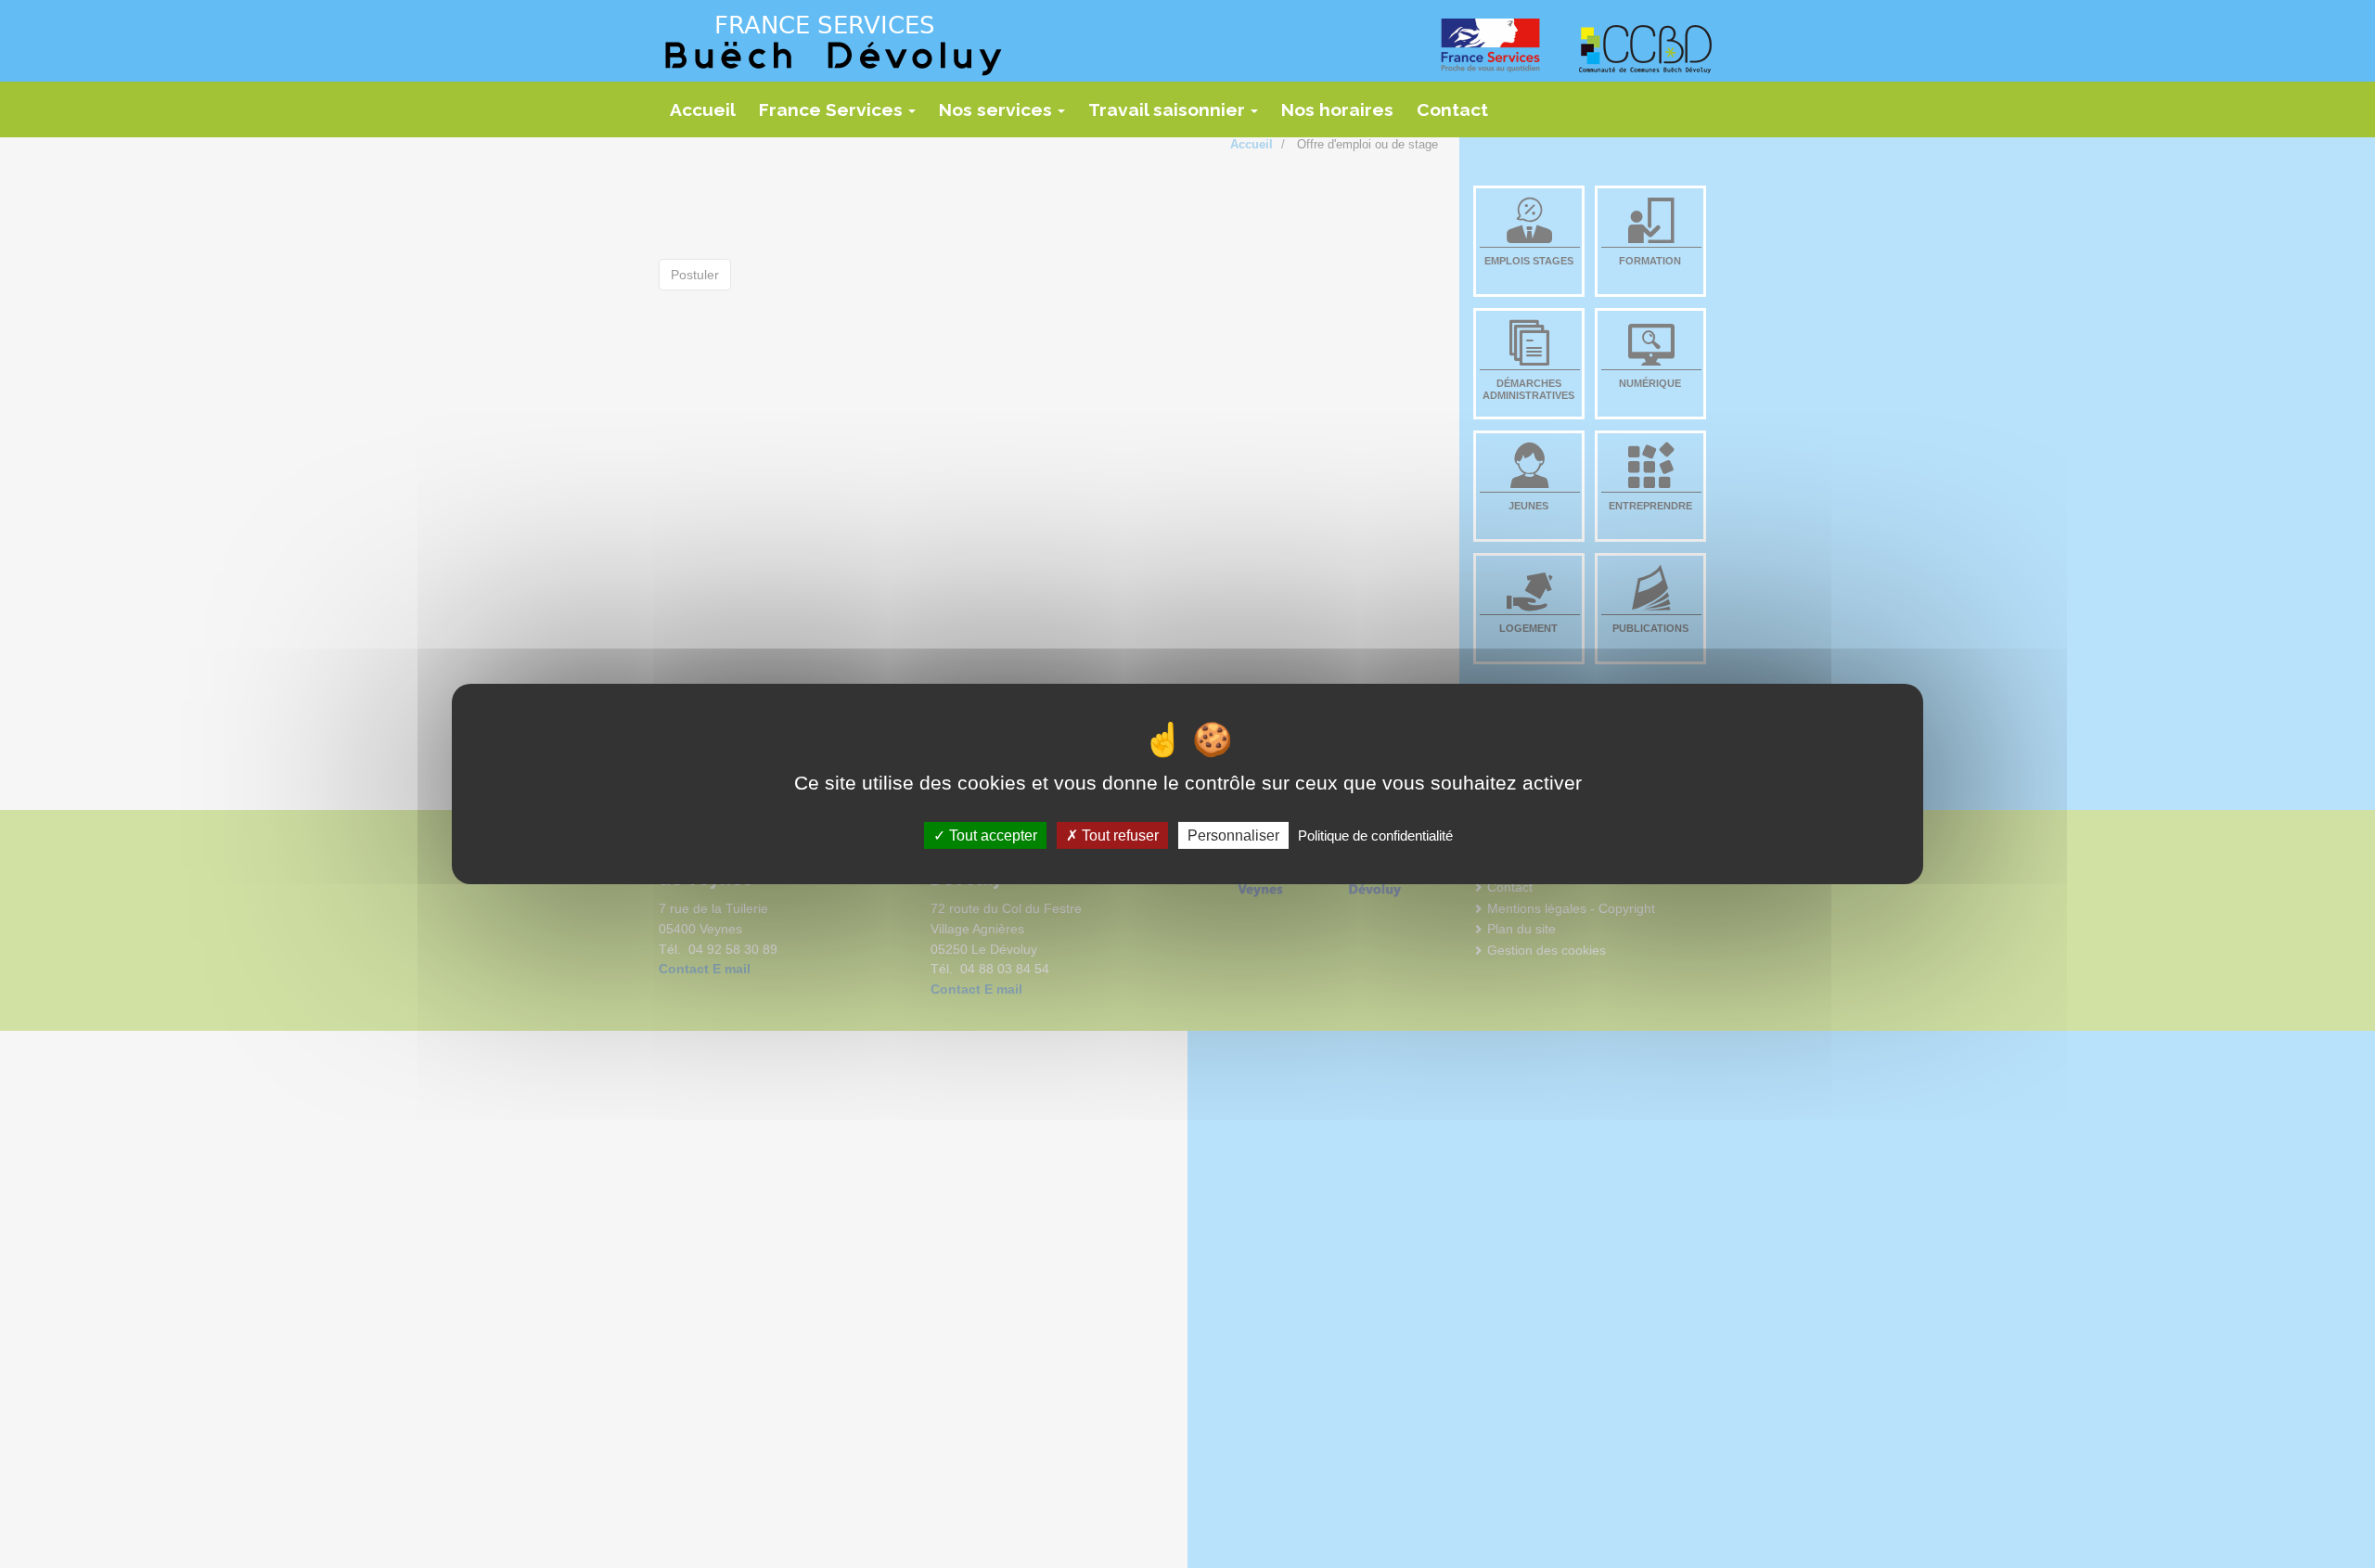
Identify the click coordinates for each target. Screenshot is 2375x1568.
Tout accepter (991, 835)
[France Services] (1498, 45)
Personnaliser (1233, 835)
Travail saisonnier (1178, 116)
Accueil (703, 109)
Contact (1452, 109)
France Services (842, 116)
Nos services (1007, 116)
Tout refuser (1118, 835)
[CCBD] (1647, 48)
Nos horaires (1337, 109)
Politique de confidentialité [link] (1375, 835)
